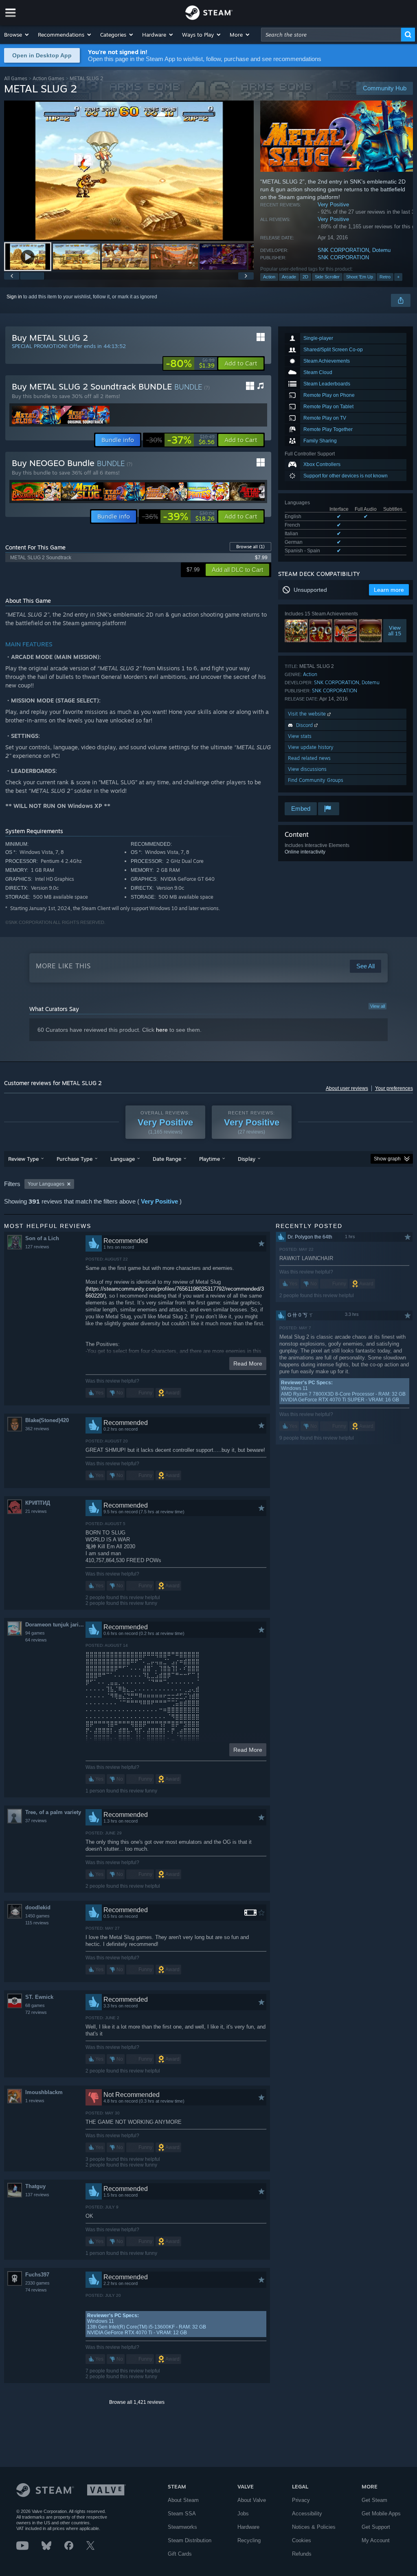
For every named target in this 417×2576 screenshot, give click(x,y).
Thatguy (35, 2186)
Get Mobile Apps (381, 2514)
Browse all (250, 547)
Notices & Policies (314, 2527)
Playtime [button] (210, 1159)
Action (269, 277)
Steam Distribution (190, 2540)
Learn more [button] (389, 590)
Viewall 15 (395, 631)
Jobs (243, 2514)
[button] (17, 35)
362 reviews (37, 1429)
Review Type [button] (23, 1159)
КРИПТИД (38, 1503)
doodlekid (38, 1907)
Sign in (14, 297)
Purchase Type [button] (75, 1159)
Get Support (376, 2527)
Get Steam (374, 2500)
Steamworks (182, 2527)
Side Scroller (327, 277)
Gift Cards (180, 2554)
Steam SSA (182, 2514)
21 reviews (36, 1511)
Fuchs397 (37, 2275)
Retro (385, 277)
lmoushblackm (44, 2092)
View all (377, 1006)
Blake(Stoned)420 (47, 1420)
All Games (16, 78)
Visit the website (308, 714)
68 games (35, 2005)
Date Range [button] (167, 1159)
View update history (311, 747)
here (162, 1030)
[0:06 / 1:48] (129, 171)
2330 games (37, 2283)
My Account (376, 2540)
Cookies (302, 2540)
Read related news (309, 758)
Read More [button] (248, 1364)
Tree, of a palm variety (53, 1812)
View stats (300, 736)
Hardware (248, 2527)
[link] (190, 363)
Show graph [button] (387, 1159)
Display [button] (247, 1159)
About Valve (252, 2500)
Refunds (302, 2554)
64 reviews (36, 1640)
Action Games (48, 78)
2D (305, 277)
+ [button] (398, 277)
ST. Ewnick (39, 1997)
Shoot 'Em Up (360, 277)
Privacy (301, 2500)
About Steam (183, 2500)
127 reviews (37, 1247)
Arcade (289, 277)
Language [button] (123, 1159)
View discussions (307, 769)
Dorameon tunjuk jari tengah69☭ (55, 1625)
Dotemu (381, 250)
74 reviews (36, 2290)
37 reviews (36, 1821)
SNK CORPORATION (343, 250)
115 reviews (37, 1923)
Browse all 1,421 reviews (137, 2402)
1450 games (37, 1916)
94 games (35, 1633)
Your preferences (394, 1088)
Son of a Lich (42, 1238)
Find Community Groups (316, 780)
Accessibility (307, 2514)
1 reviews (35, 2101)
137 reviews (37, 2195)
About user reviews (347, 1088)
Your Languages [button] (46, 1184)
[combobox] (331, 35)
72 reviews (36, 2012)
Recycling (249, 2540)
